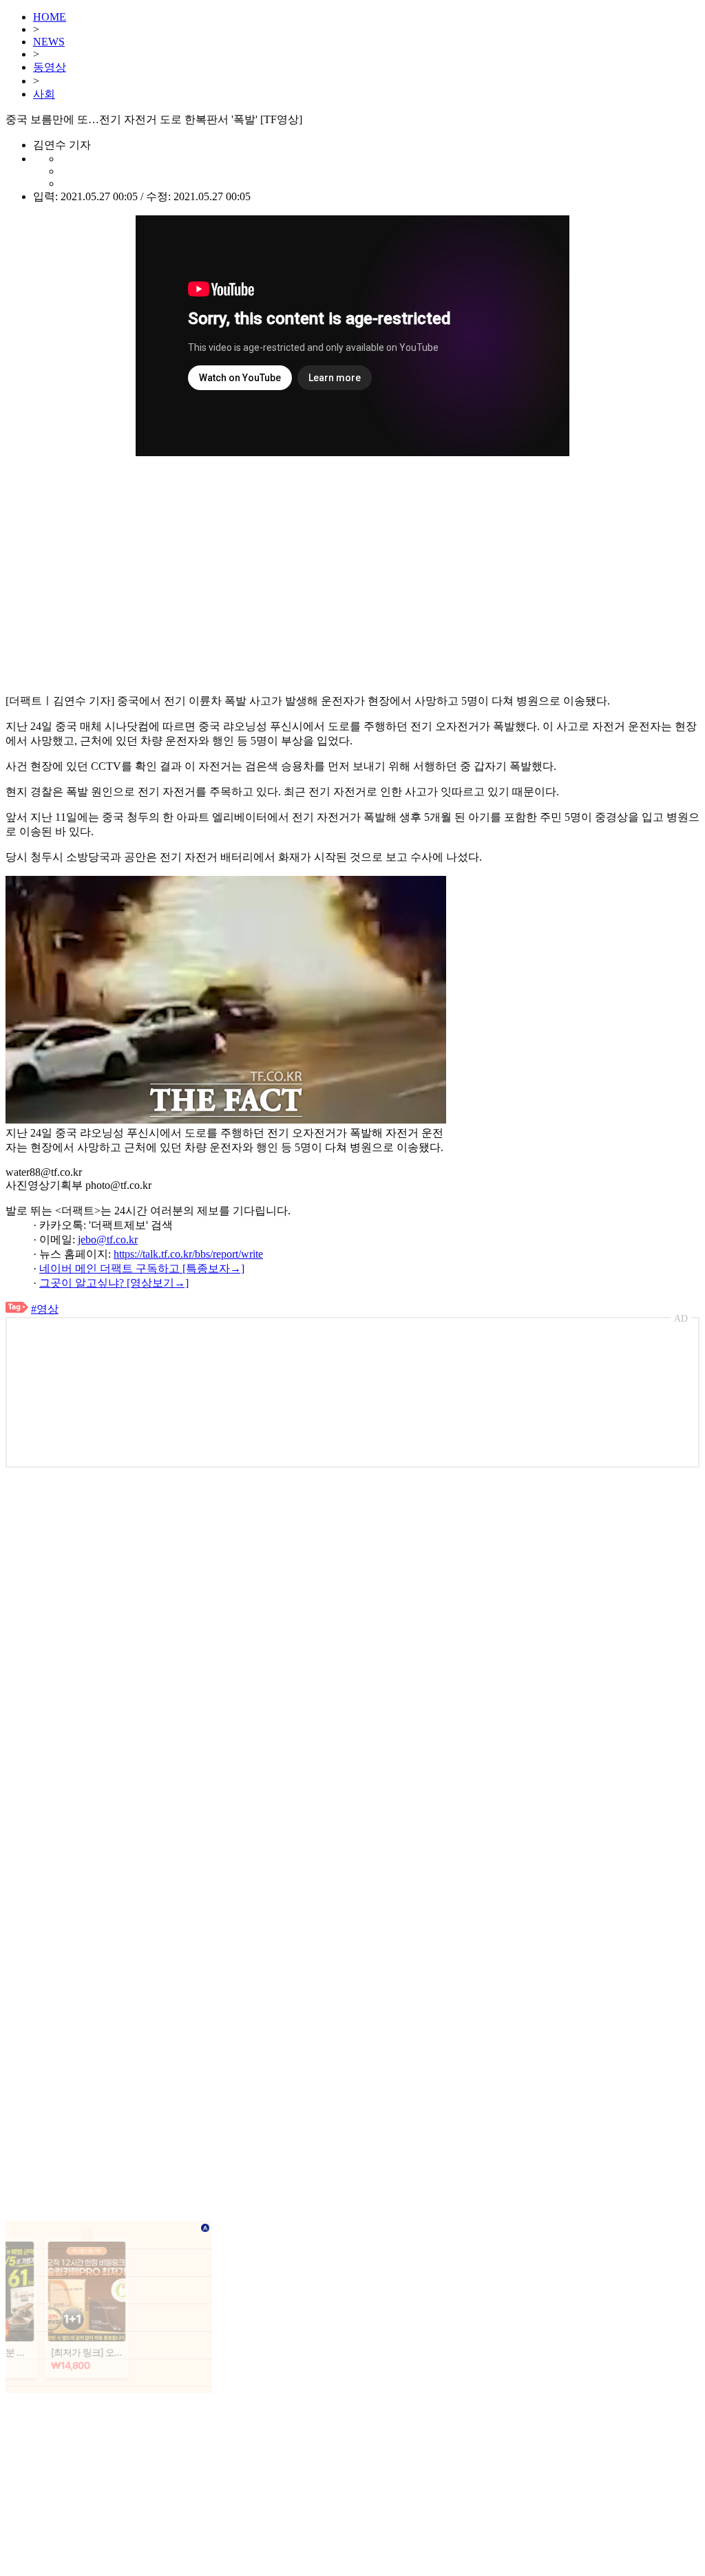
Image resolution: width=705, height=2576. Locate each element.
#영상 (45, 1309)
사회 (44, 94)
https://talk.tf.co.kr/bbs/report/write (188, 1254)
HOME (50, 17)
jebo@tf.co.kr (108, 1239)
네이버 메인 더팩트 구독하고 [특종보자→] (142, 1268)
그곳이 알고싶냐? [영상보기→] (114, 1283)
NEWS (49, 42)
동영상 (50, 67)
